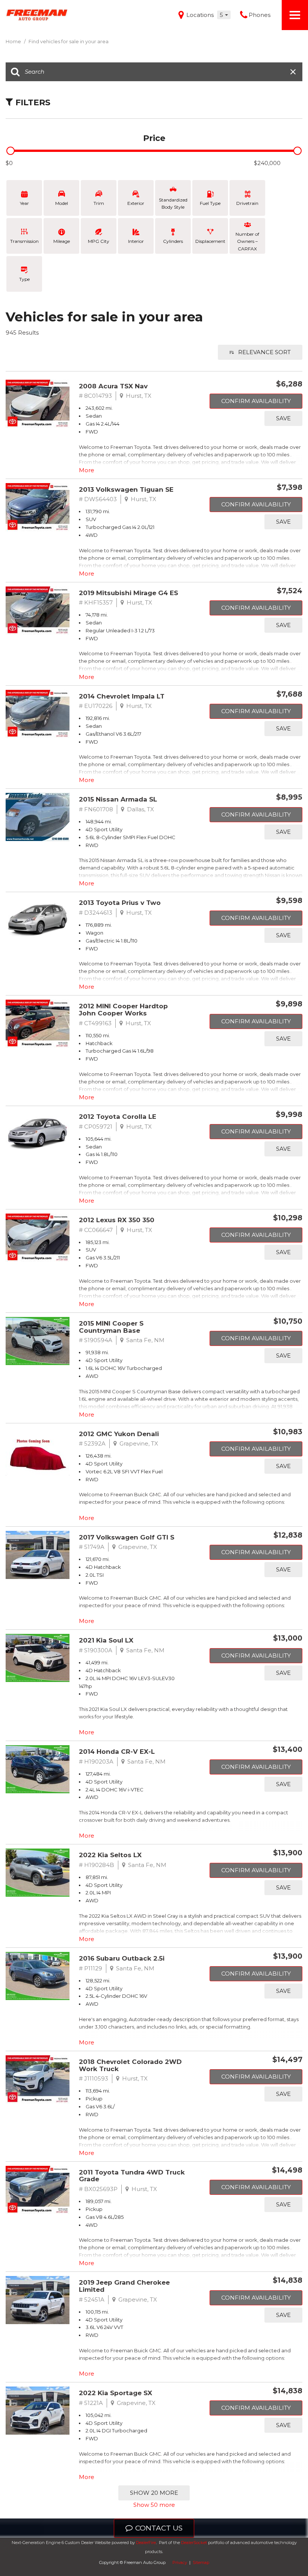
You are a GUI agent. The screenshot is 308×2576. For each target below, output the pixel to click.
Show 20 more (154, 2493)
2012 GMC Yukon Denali (119, 1434)
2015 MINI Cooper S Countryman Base (111, 1327)
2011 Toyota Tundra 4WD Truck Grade (132, 2176)
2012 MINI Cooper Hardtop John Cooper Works (123, 1010)
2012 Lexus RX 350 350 (117, 1220)
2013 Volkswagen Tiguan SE (126, 489)
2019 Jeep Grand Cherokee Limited (124, 2286)
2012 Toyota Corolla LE (118, 1117)
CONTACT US (159, 2528)
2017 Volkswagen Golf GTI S (127, 1537)
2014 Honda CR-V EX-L (117, 1752)
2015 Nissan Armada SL (118, 799)
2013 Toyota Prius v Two (120, 903)
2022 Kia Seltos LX (110, 1855)
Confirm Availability (256, 401)
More (87, 470)
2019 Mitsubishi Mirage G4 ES (128, 593)
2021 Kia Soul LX (106, 1640)
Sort (264, 352)
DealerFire (146, 2543)
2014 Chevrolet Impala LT (122, 696)
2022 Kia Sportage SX (115, 2393)
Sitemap (201, 2562)
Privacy (180, 2562)
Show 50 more (154, 2505)
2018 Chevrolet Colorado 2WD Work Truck (130, 2065)
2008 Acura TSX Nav (113, 386)
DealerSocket (194, 2543)
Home (14, 41)
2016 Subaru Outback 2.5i (122, 1958)
